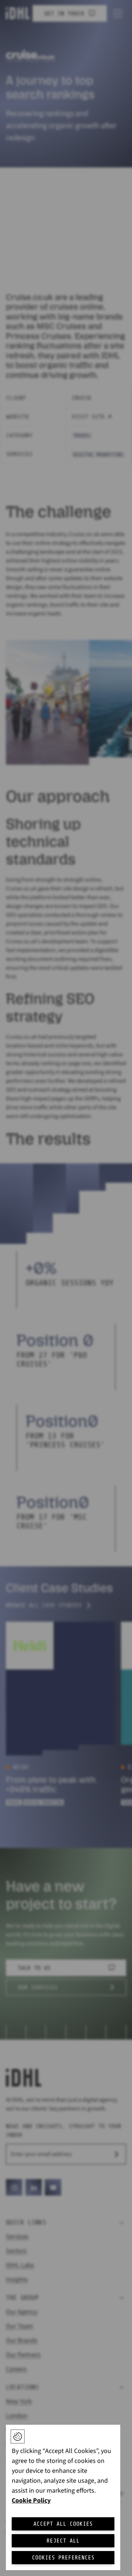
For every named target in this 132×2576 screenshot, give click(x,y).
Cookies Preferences (63, 2558)
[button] (18, 2436)
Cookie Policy (31, 2501)
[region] (63, 2497)
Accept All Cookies (63, 2524)
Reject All (63, 2541)
